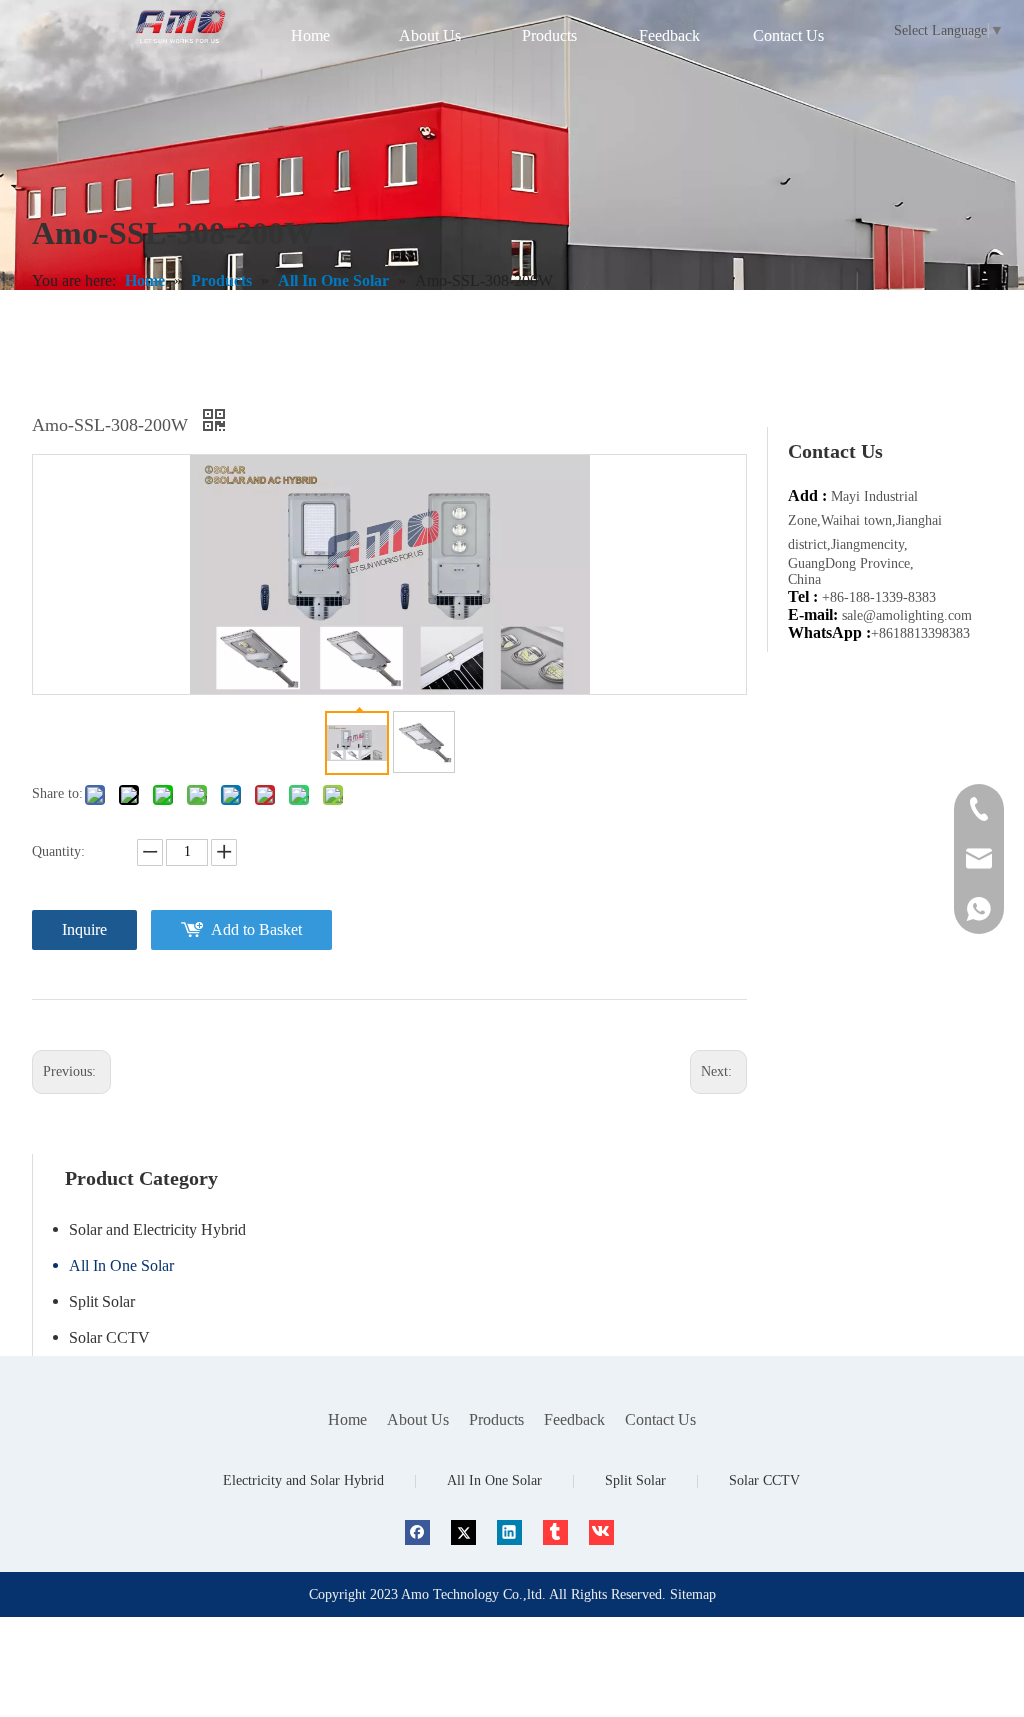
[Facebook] (417, 1531)
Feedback (574, 1419)
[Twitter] (463, 1531)
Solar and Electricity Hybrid (157, 1229)
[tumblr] (555, 1531)
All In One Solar (121, 1265)
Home (347, 1419)
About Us (418, 1419)
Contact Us (660, 1419)
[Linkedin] (509, 1531)
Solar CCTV (109, 1337)
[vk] (601, 1531)
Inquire (84, 929)
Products (496, 1419)
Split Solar (102, 1301)
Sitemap (693, 1594)
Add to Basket (256, 929)
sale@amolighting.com (907, 615)
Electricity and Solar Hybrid (303, 1480)
